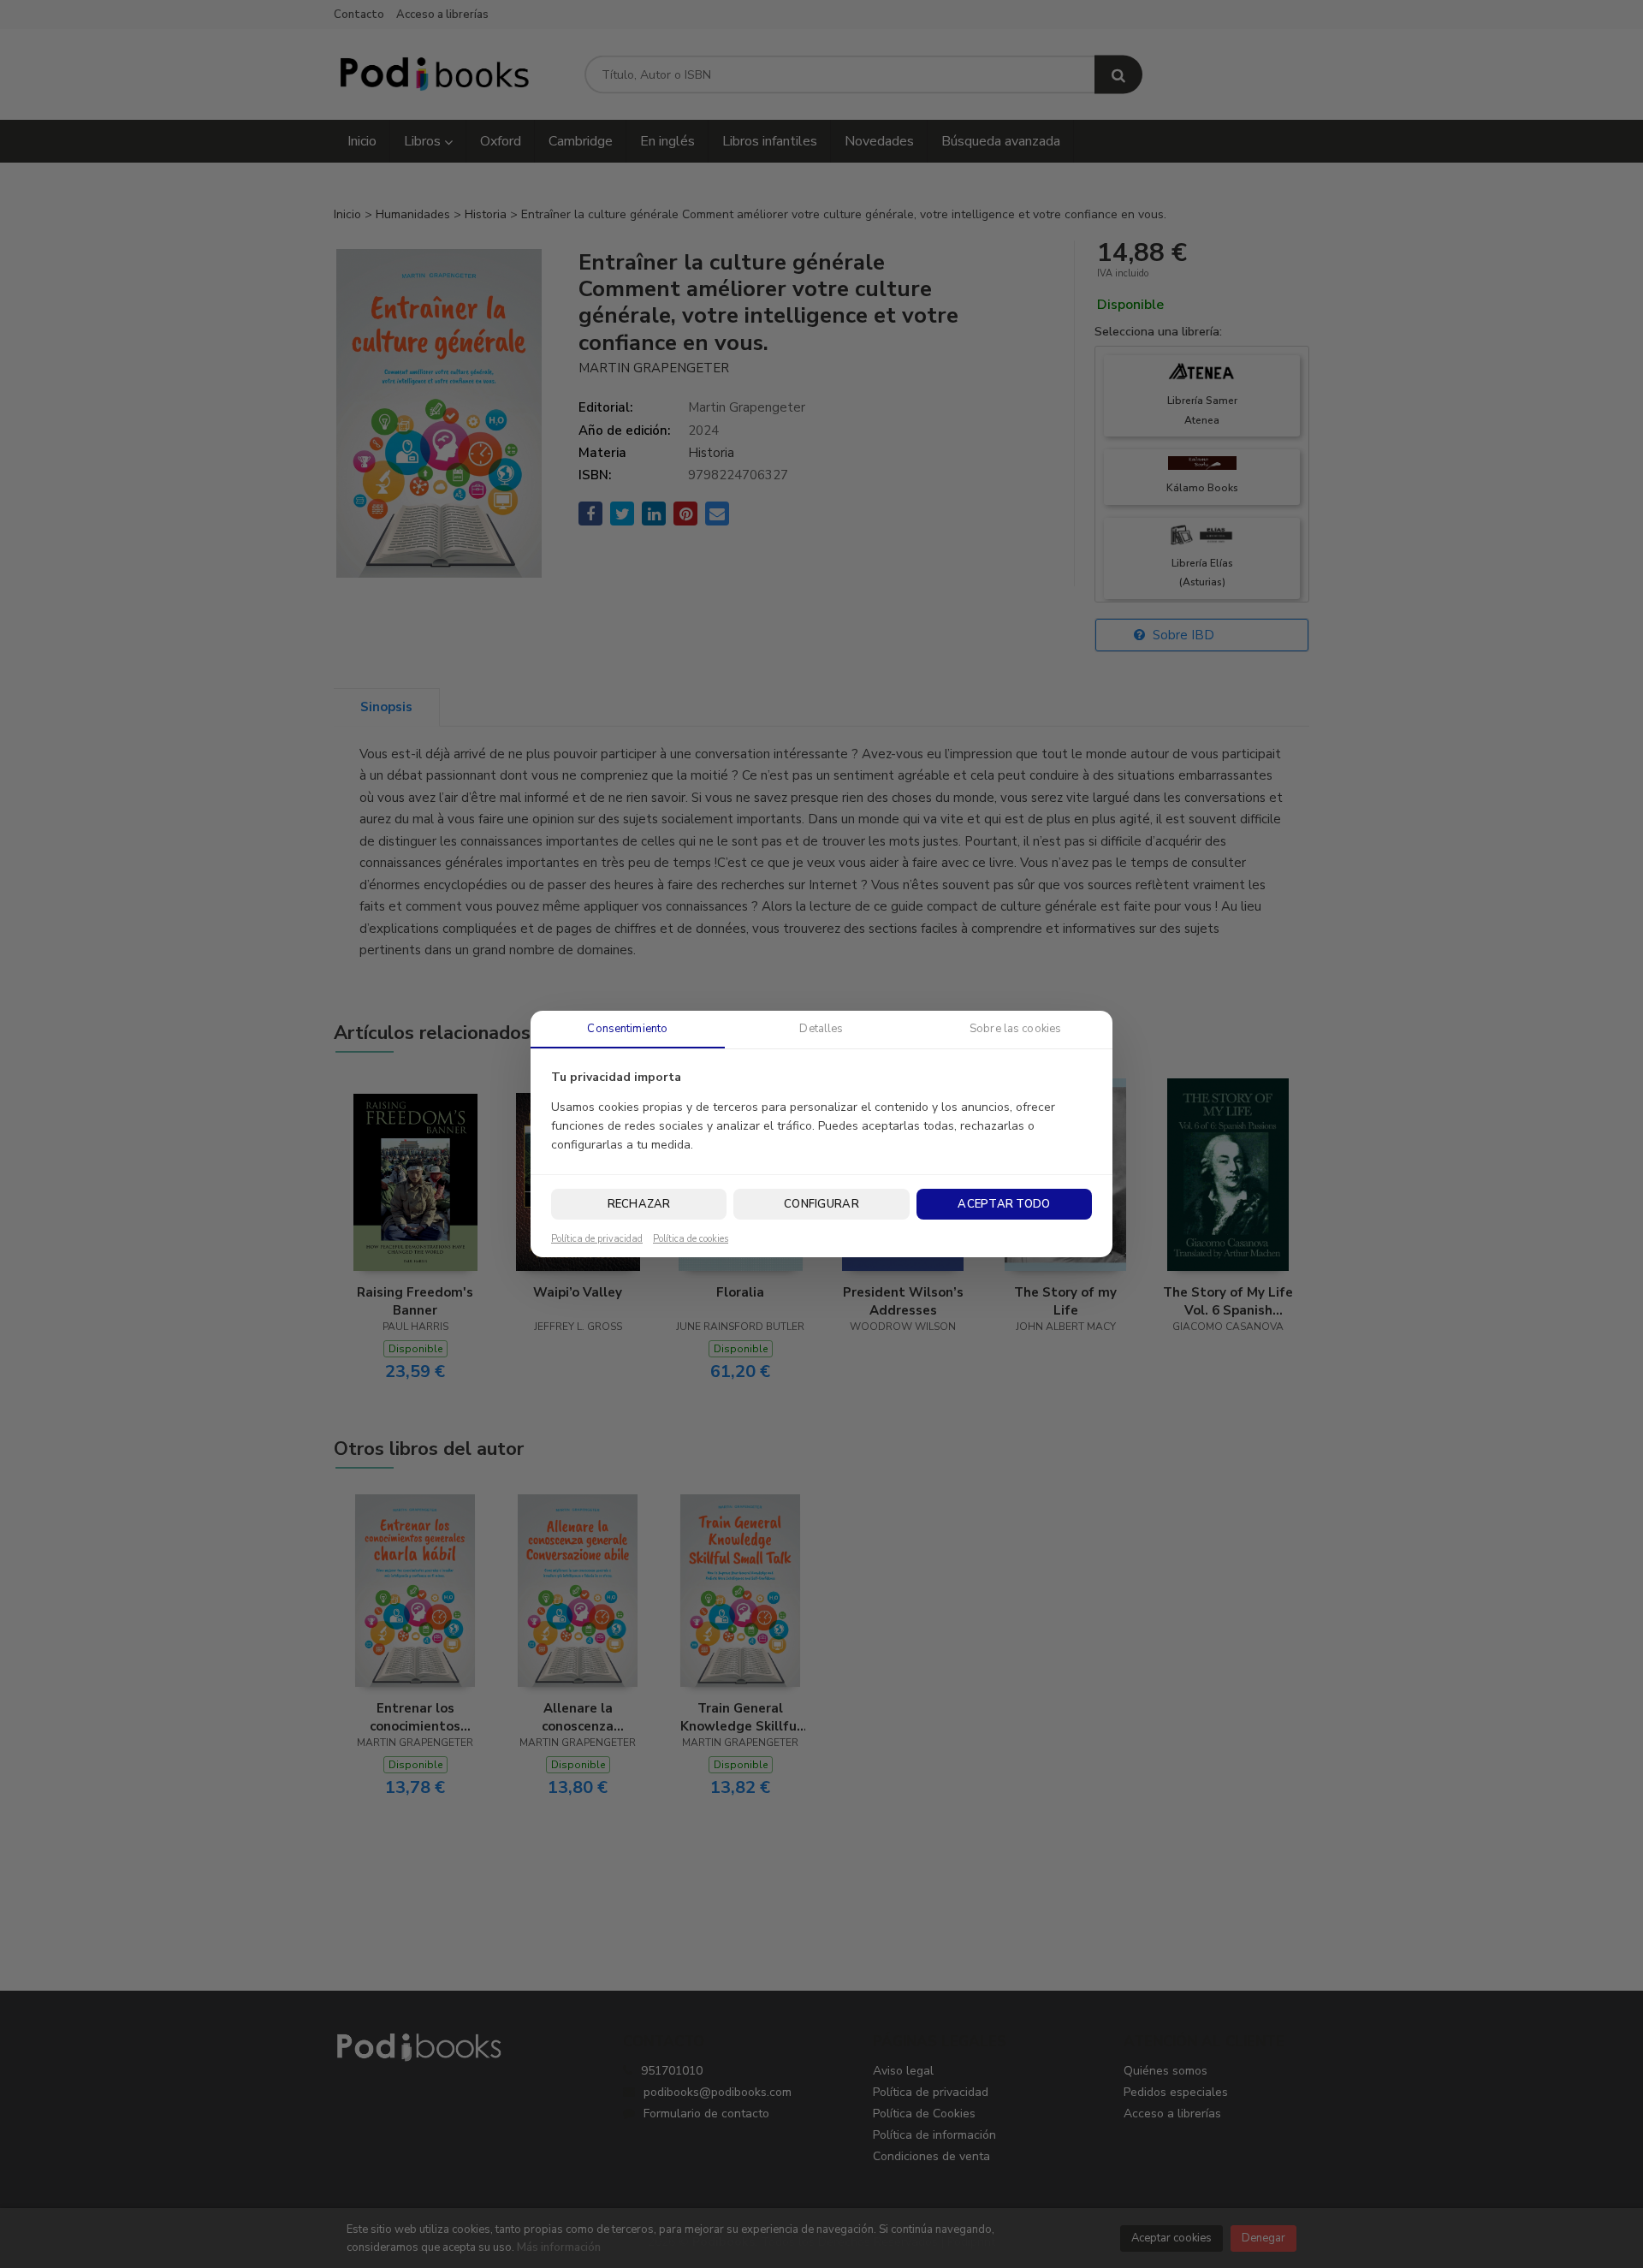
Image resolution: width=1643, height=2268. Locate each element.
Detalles (821, 1029)
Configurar (821, 1204)
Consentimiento (627, 1029)
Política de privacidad (597, 1239)
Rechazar (639, 1204)
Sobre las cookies (1015, 1029)
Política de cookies (691, 1239)
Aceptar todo (1004, 1204)
